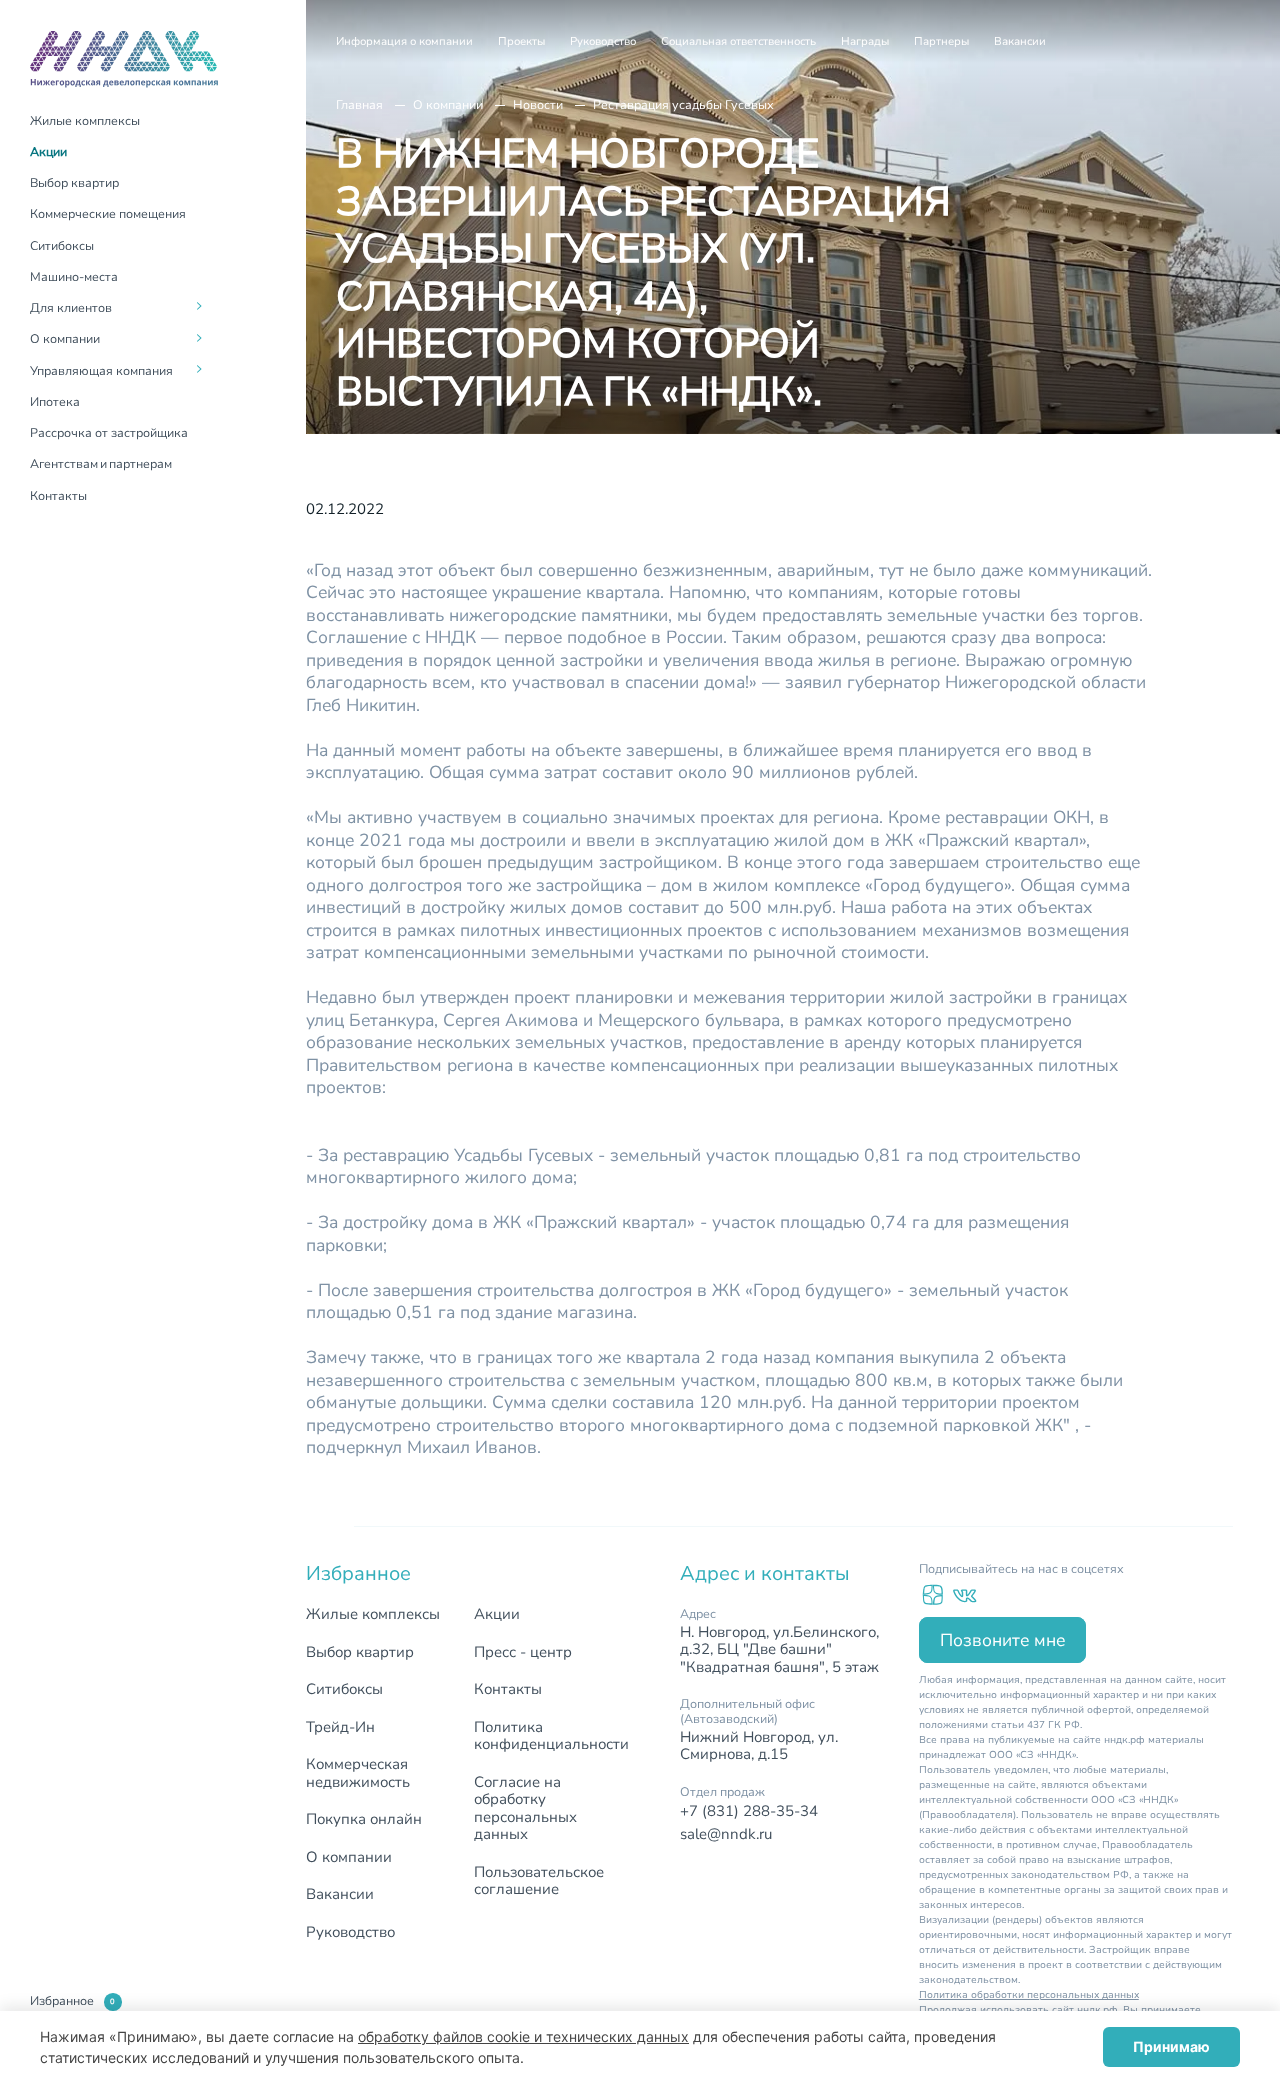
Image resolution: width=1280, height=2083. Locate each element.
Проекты (521, 41)
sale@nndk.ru (726, 1834)
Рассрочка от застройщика (109, 432)
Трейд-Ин (340, 1727)
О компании (448, 104)
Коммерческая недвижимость (358, 1773)
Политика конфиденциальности (551, 1736)
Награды (865, 41)
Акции (48, 151)
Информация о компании (404, 41)
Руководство (603, 41)
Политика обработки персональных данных (1029, 1995)
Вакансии (1020, 41)
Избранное (72, 2001)
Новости (538, 104)
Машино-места (74, 276)
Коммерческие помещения (108, 213)
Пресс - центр (523, 1652)
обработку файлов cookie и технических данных (523, 2036)
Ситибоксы (62, 245)
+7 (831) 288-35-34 (749, 1811)
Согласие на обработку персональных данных (525, 1808)
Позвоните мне (1002, 1640)
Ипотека (55, 401)
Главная (359, 104)
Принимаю (1171, 2046)
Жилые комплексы (85, 120)
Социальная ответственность (738, 41)
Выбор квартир (74, 182)
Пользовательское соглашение (539, 1881)
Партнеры (941, 41)
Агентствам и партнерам (101, 463)
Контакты (58, 495)
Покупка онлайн (364, 1819)
